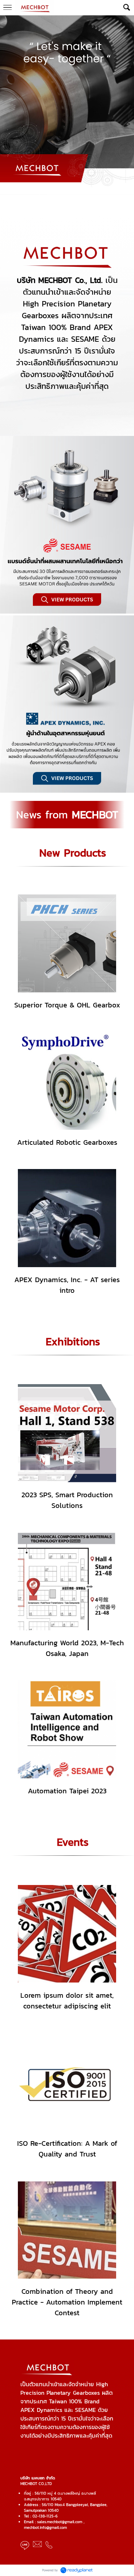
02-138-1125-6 (45, 2516)
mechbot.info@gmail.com (45, 2527)
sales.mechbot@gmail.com (60, 2522)
